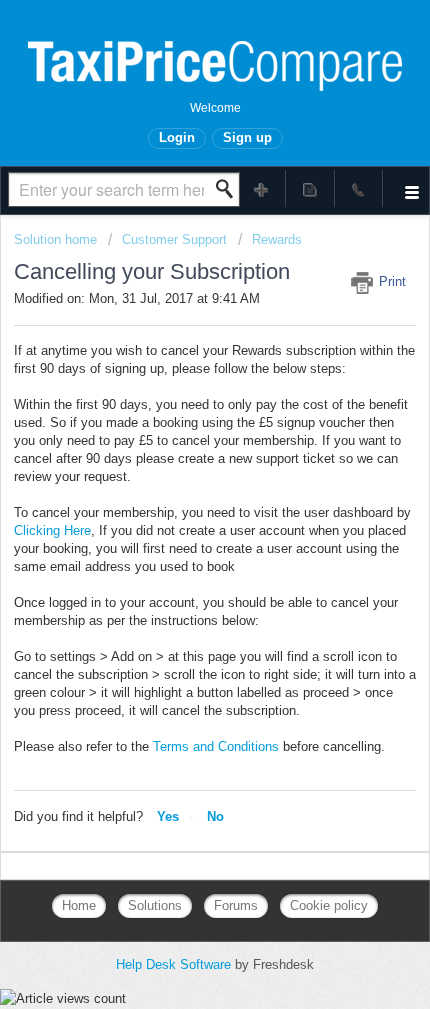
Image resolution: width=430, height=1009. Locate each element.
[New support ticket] (262, 188)
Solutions (155, 905)
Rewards (277, 239)
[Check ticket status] (310, 188)
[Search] (230, 189)
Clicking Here (52, 530)
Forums (236, 905)
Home (79, 905)
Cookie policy (329, 905)
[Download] (178, 490)
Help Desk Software (175, 964)
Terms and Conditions (216, 746)
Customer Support (174, 239)
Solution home (57, 239)
